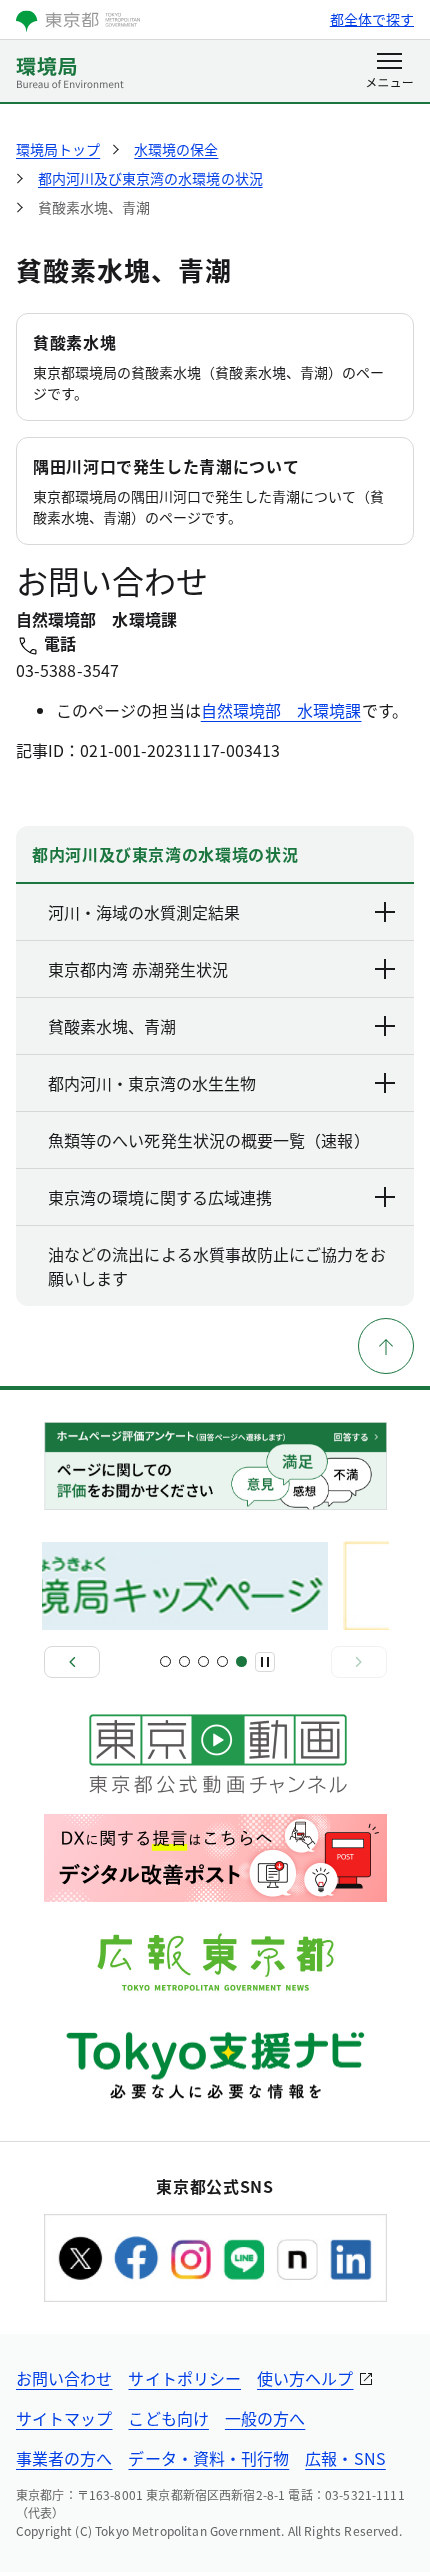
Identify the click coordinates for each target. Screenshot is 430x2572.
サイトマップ (64, 2418)
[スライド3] (203, 1661)
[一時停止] (265, 1662)
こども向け (168, 2418)
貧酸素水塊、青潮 (112, 1026)
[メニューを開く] (389, 72)
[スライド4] (222, 1661)
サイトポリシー (184, 2378)
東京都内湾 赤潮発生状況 (138, 969)
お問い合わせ (64, 2378)
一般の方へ (265, 2418)
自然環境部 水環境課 (281, 710)
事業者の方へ (64, 2458)
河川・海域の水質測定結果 (144, 912)
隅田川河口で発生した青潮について (166, 466)
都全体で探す (372, 19)
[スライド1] (165, 1661)
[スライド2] (184, 1661)
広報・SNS (345, 2458)
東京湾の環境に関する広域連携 (160, 1197)
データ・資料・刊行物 (208, 2458)
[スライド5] (241, 1661)
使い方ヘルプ (305, 2378)
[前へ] (72, 1662)
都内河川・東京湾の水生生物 (152, 1083)
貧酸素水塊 (74, 342)
